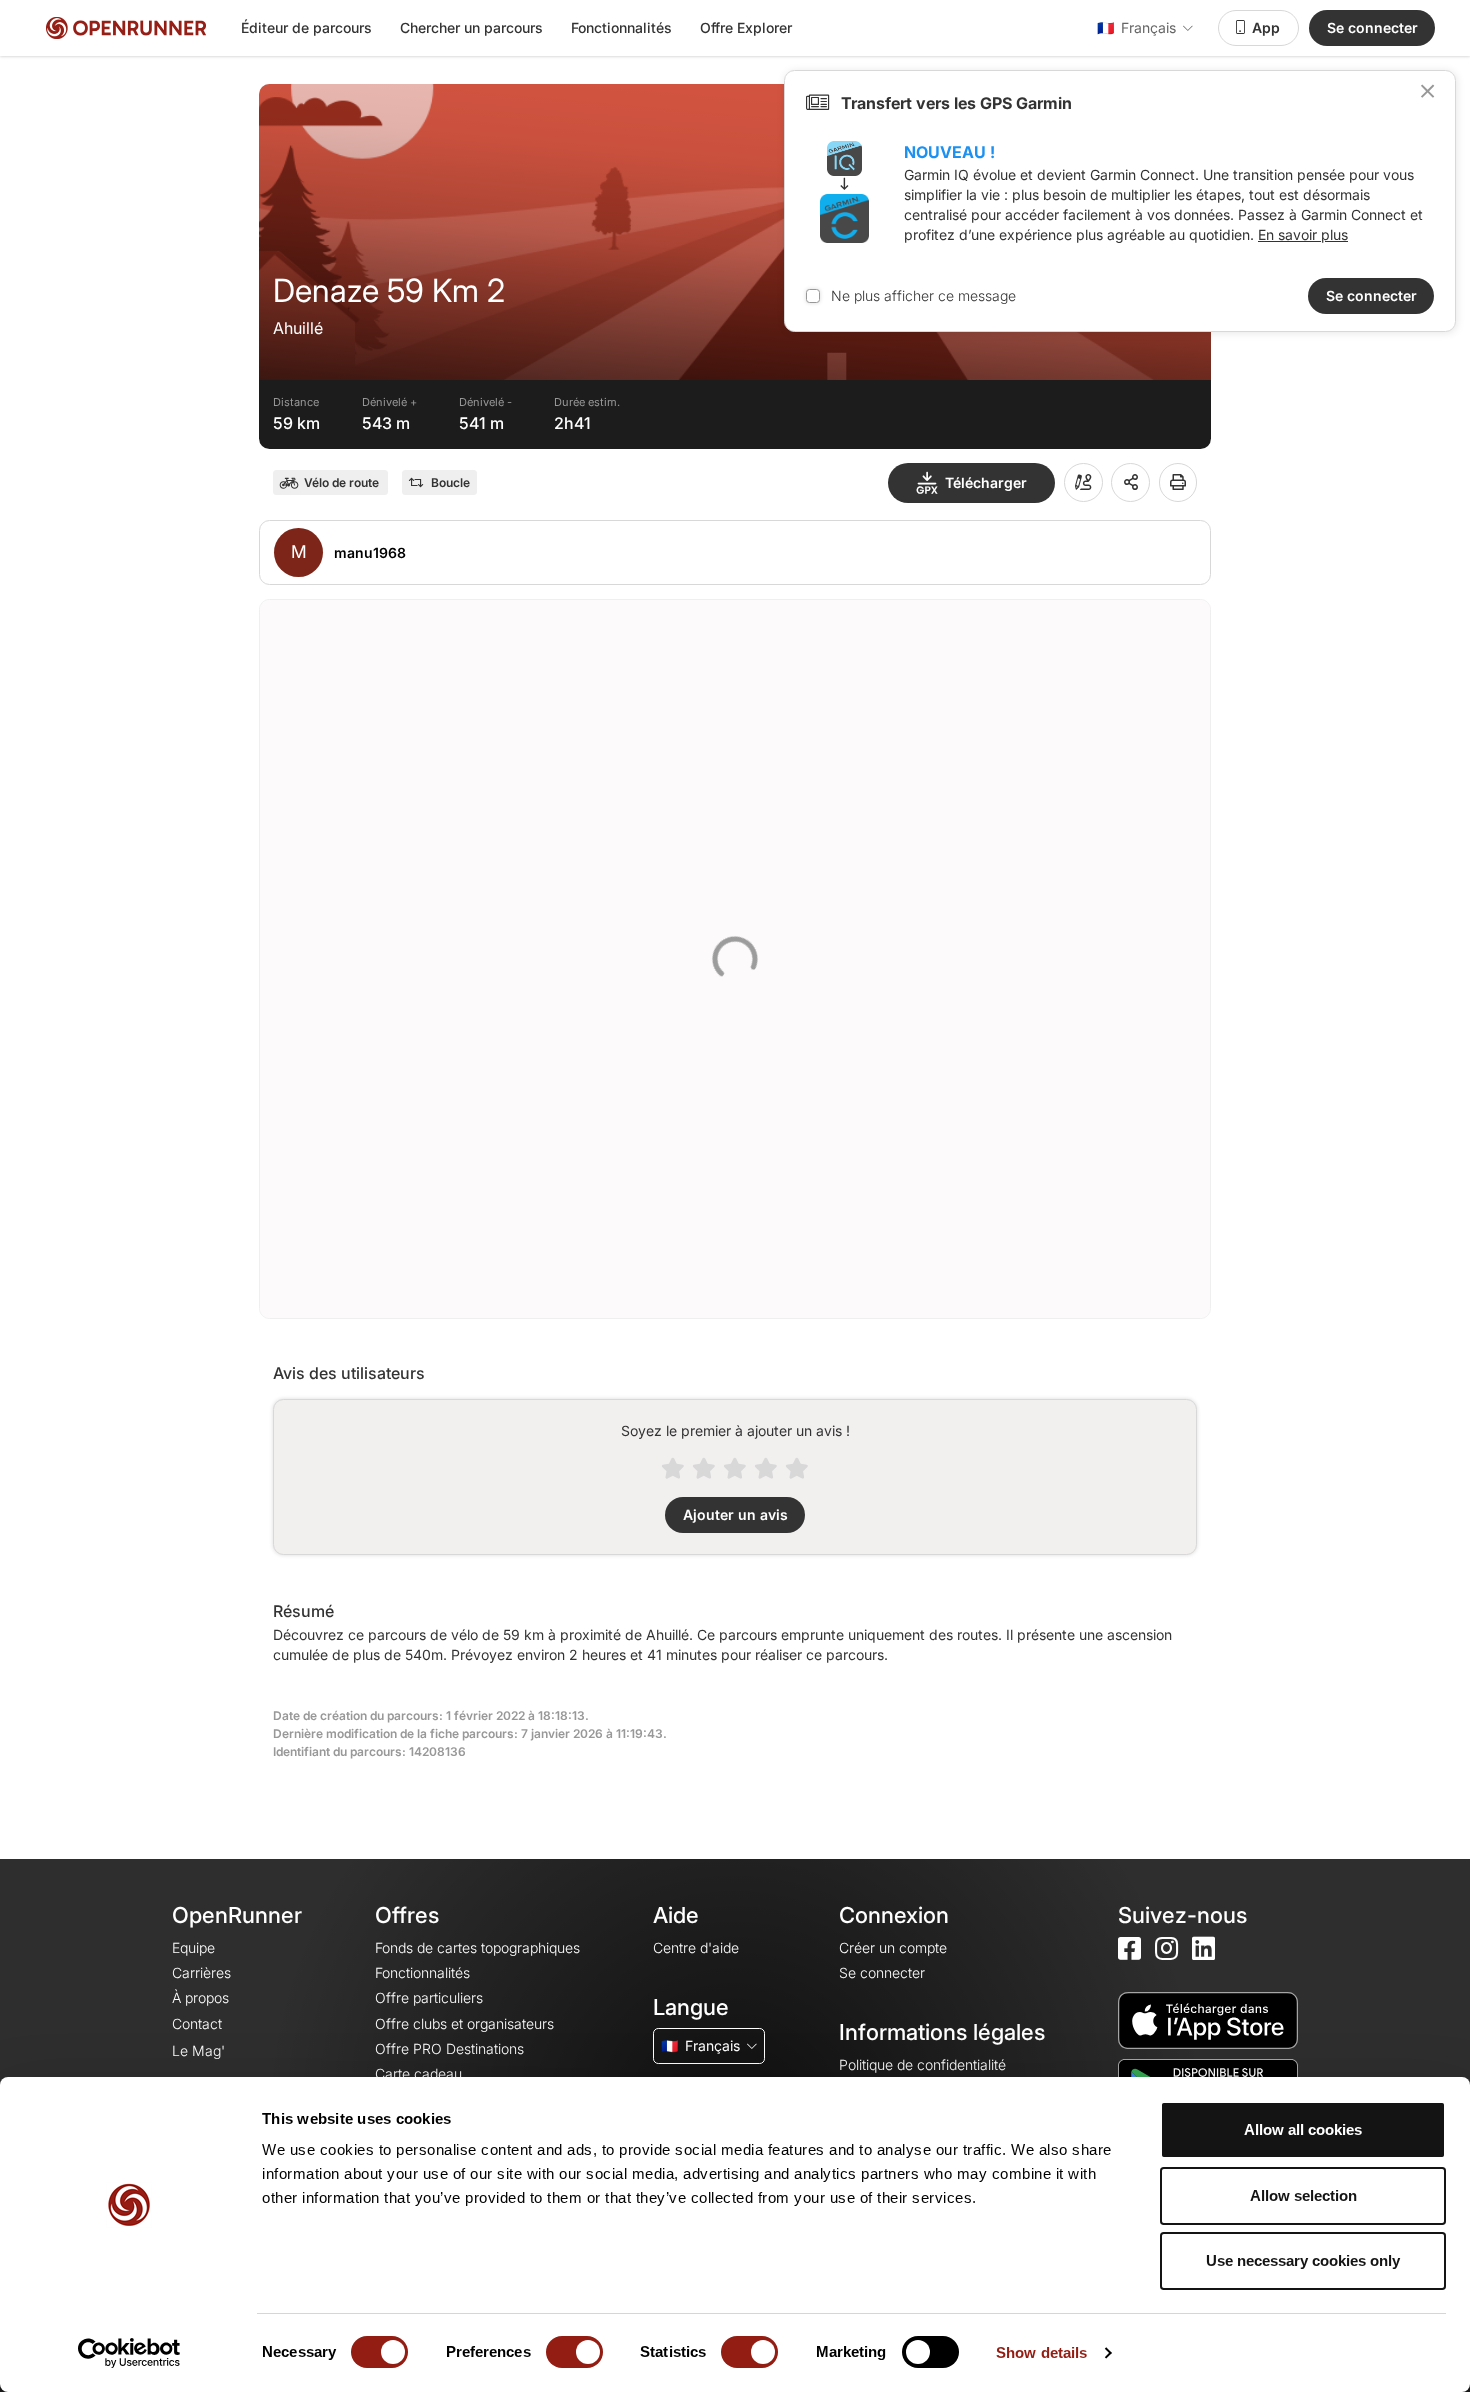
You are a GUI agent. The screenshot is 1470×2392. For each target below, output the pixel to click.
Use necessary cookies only (1303, 2260)
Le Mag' (198, 2050)
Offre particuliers (429, 1997)
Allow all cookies (1303, 2129)
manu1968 (370, 552)
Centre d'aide (696, 1947)
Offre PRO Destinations (449, 2048)
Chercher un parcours (471, 27)
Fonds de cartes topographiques (477, 1947)
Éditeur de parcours (306, 27)
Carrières (201, 1972)
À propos (200, 1997)
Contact (197, 2023)
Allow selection (1303, 2195)
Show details (1041, 2352)
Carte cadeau (418, 2073)
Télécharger (986, 482)
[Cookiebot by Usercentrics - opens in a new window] (129, 2353)
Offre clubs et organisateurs (464, 2023)
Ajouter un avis (735, 1514)
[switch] (574, 2352)
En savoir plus (1303, 234)
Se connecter (1372, 27)
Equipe (193, 1947)
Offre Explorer (746, 27)
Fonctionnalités (621, 27)
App (1266, 27)
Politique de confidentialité (922, 2064)
